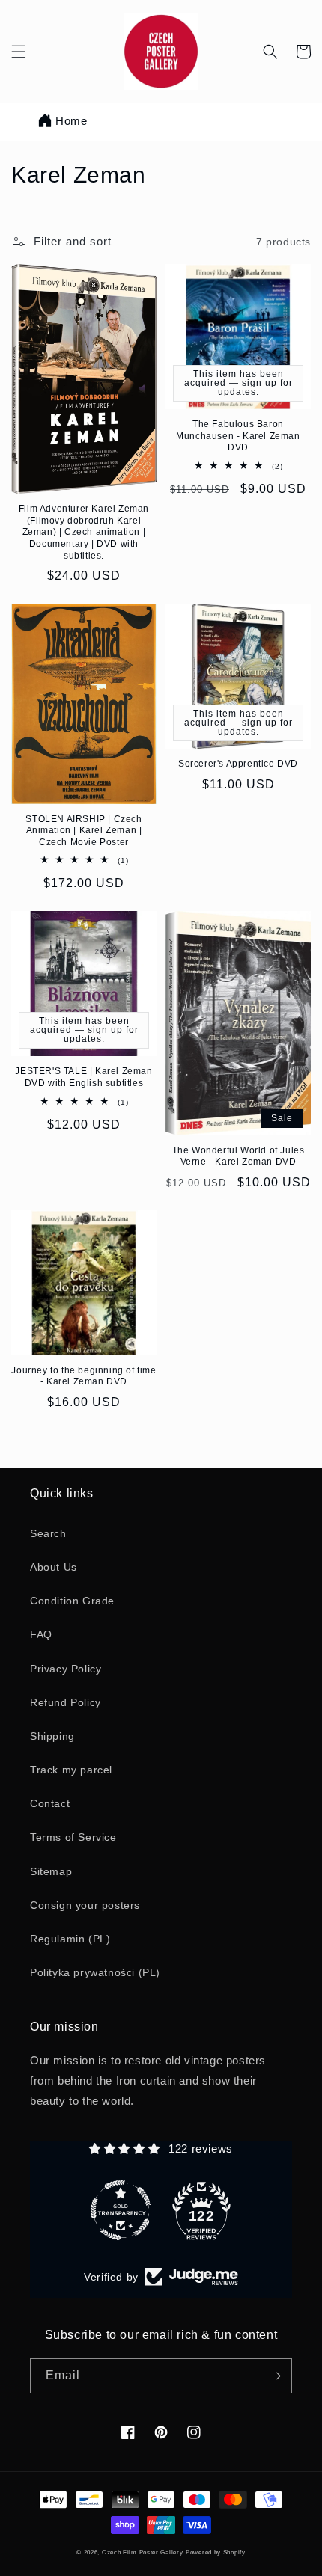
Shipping (52, 1736)
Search (48, 1533)
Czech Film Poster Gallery (143, 2552)
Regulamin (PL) (70, 1939)
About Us (54, 1567)
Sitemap (51, 1871)
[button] (19, 52)
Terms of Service (73, 1837)
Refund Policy (66, 1702)
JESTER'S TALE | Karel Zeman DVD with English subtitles (83, 1077)
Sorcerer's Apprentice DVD (238, 764)
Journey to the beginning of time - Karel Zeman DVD (83, 1376)
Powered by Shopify (216, 2552)
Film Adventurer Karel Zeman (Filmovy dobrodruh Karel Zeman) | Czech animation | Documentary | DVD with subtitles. (84, 532)
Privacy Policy (66, 1669)
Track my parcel (71, 1770)
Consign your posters (85, 1905)
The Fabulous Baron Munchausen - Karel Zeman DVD (238, 436)
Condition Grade (72, 1601)
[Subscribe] (275, 2376)
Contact (50, 1803)
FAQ (41, 1634)
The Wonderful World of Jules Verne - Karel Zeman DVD (239, 1156)
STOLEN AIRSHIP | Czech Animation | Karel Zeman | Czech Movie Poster (83, 831)
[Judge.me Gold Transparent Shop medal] (121, 2210)
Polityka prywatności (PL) (95, 1972)
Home (71, 121)
